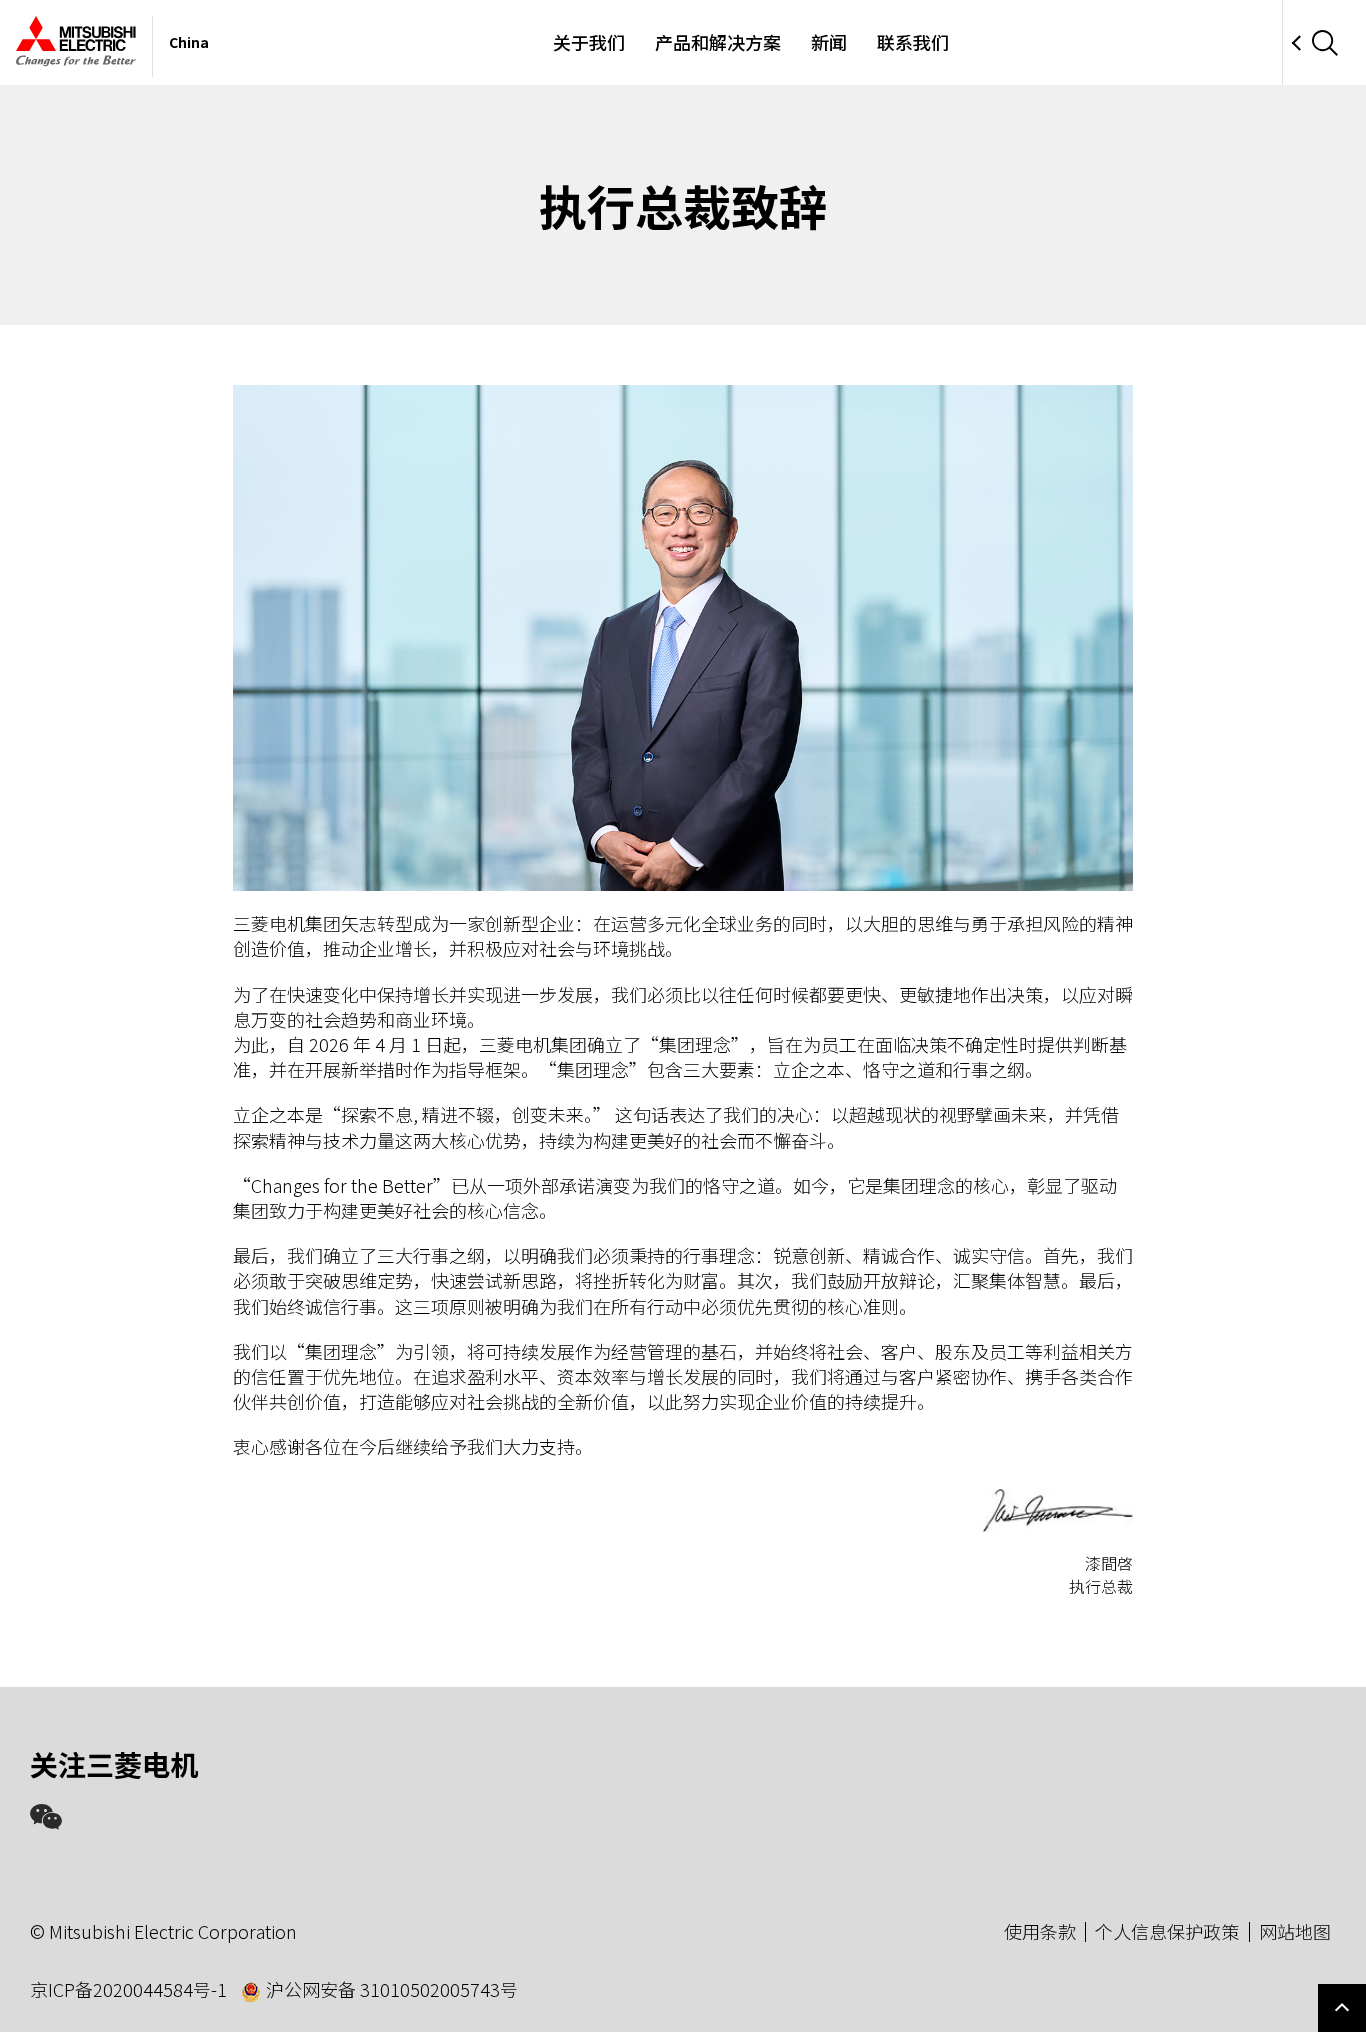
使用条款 (1040, 1931)
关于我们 (589, 42)
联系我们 (913, 42)
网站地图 (1295, 1931)
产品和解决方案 (718, 42)
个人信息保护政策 (1167, 1931)
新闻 (829, 42)
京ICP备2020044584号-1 (128, 1989)
